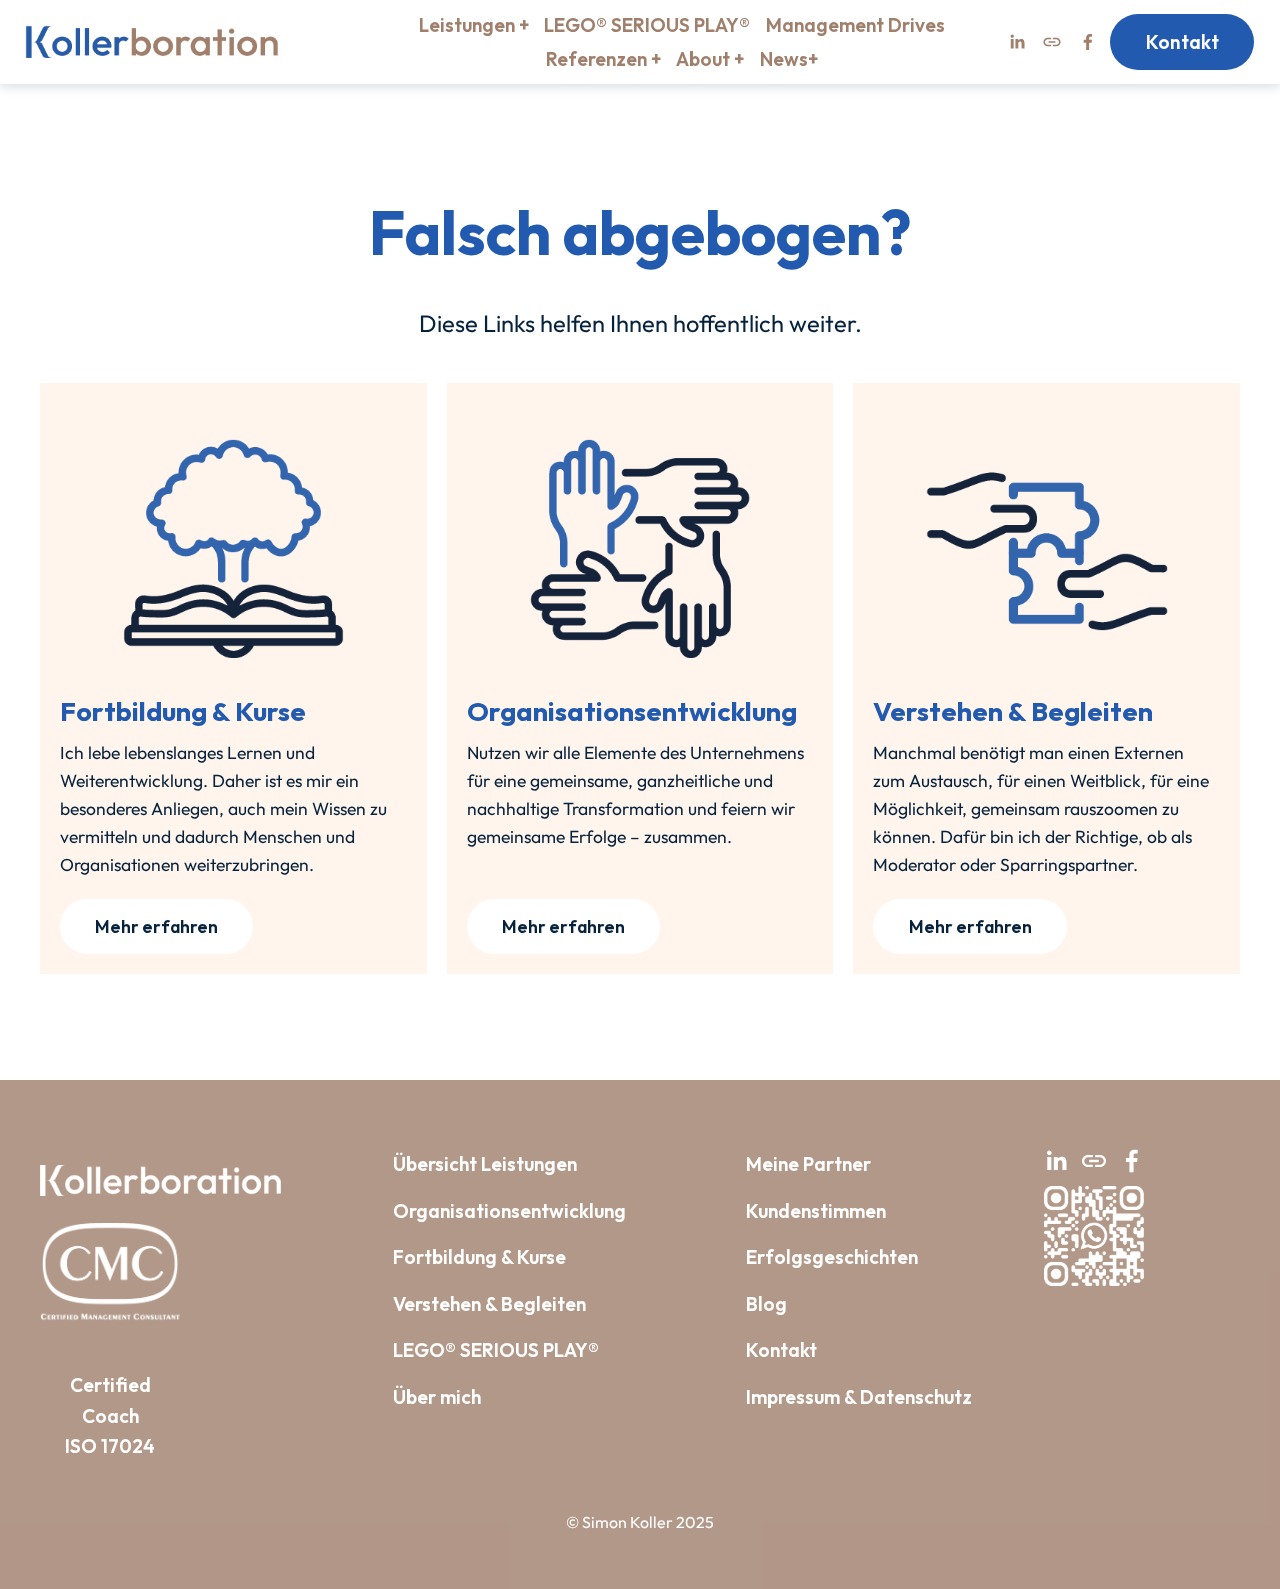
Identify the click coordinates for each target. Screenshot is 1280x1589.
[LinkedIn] (1017, 42)
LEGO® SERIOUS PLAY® (647, 25)
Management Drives (855, 25)
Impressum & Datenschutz (859, 1397)
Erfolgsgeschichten (832, 1257)
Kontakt (1183, 42)
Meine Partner (808, 1164)
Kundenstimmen (816, 1211)
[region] (640, 678)
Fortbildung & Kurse (479, 1257)
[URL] (1052, 42)
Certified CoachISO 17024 (110, 1415)
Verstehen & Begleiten (489, 1304)
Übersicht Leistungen (485, 1164)
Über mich (437, 1397)
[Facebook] (1088, 42)
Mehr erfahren (156, 926)
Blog (766, 1304)
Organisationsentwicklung (509, 1211)
